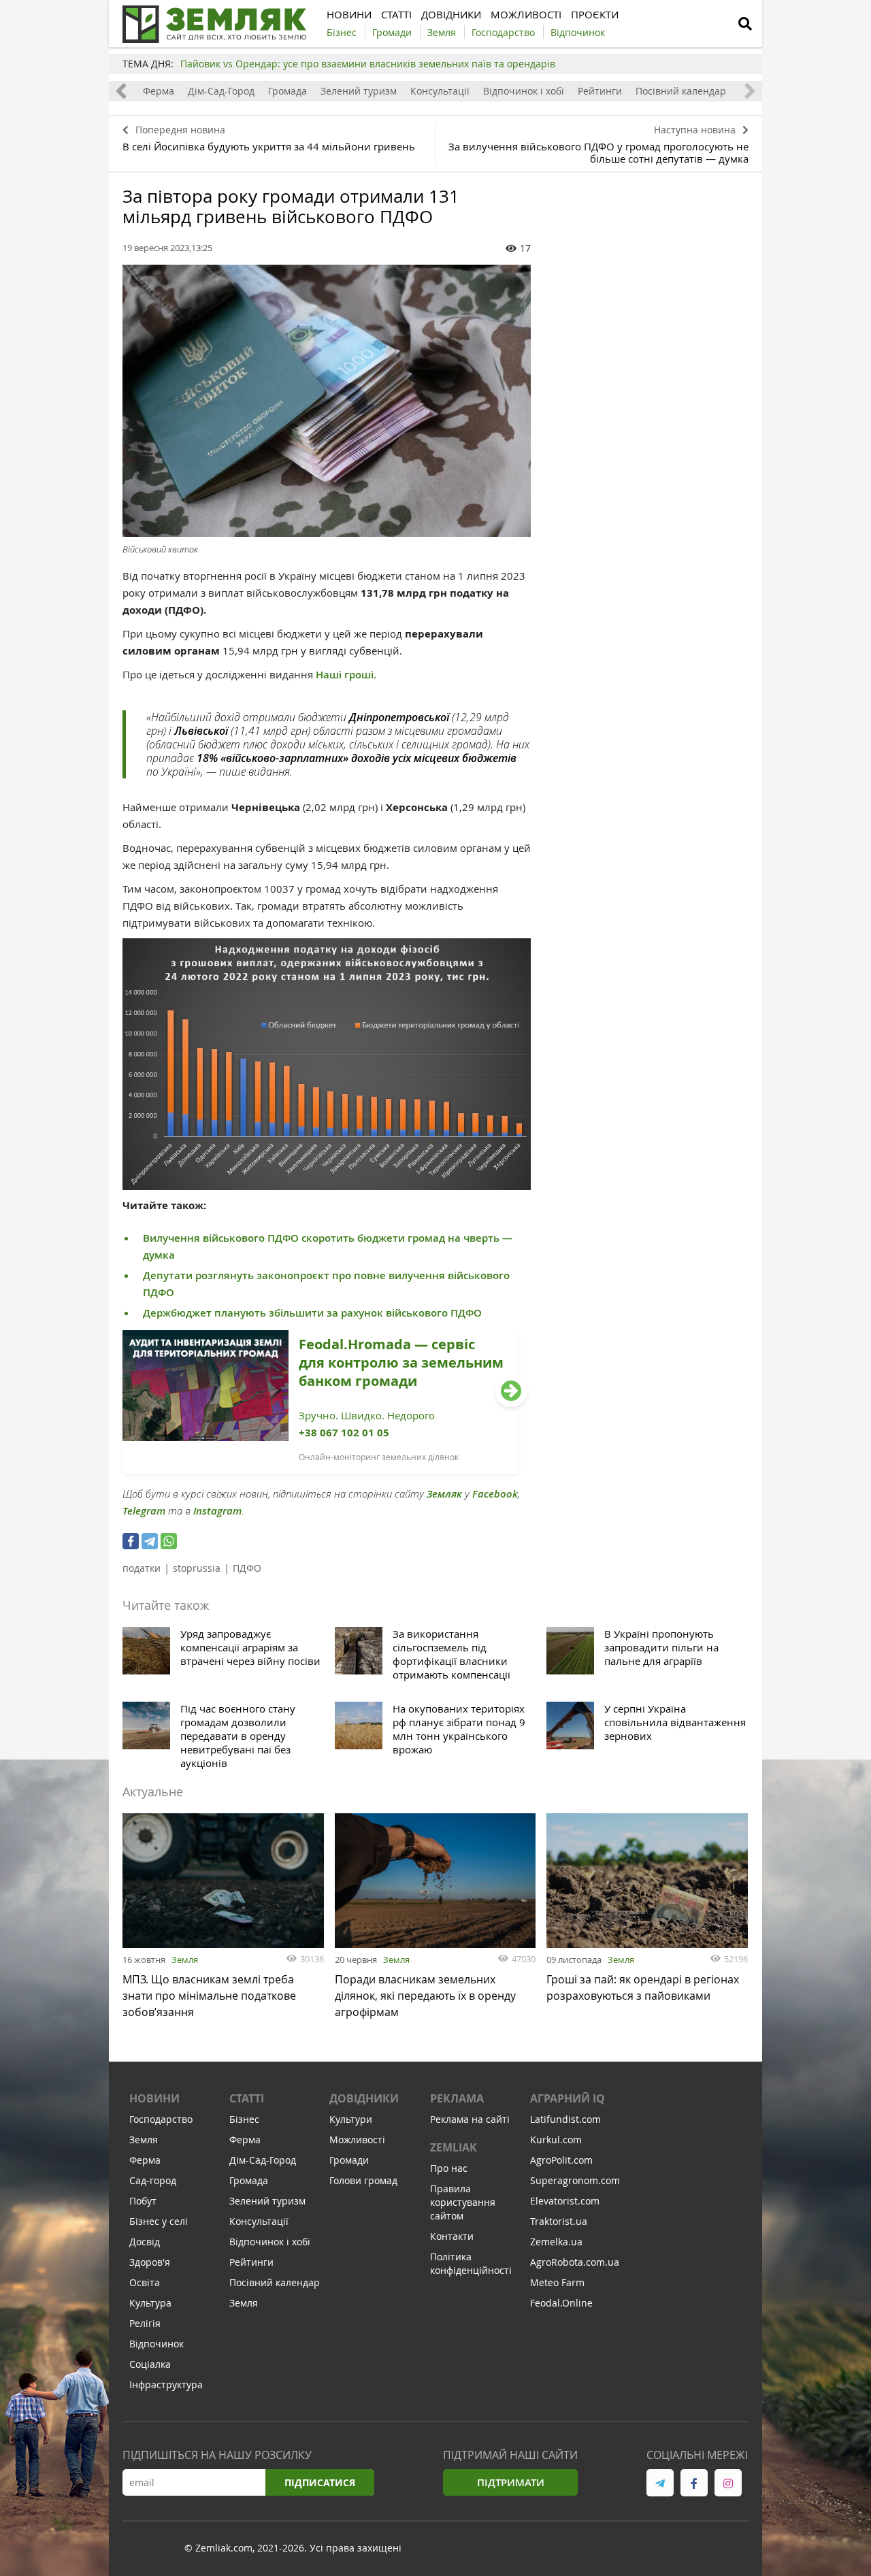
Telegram (144, 1511)
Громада (287, 91)
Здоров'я (150, 2262)
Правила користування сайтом (463, 2202)
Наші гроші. (345, 675)
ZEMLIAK (454, 2147)
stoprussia (197, 1568)
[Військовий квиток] (327, 401)
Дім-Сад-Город (221, 91)
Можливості (357, 2140)
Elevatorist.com (565, 2201)
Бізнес (244, 2119)
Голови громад (363, 2180)
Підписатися (320, 2482)
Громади (349, 2160)
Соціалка (150, 2364)
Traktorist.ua (559, 2221)
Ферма (159, 91)
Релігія (145, 2323)
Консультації (440, 91)
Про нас (449, 2168)
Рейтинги (600, 91)
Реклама (457, 2098)
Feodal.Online (561, 2303)
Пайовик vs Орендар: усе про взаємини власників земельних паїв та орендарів (368, 64)
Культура (150, 2303)
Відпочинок (157, 2344)
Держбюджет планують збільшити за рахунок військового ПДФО (312, 1313)
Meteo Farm (557, 2282)
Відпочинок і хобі (524, 91)
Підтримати (511, 2482)
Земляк (444, 1494)
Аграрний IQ (568, 2098)
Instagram (217, 1511)
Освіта (145, 2282)
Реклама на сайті (470, 2119)
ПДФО (247, 1568)
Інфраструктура (166, 2384)
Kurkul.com (556, 2140)
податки (142, 1568)
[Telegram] (150, 1541)
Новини (154, 2098)
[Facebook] (131, 1541)
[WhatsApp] (169, 1541)
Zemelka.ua (556, 2242)
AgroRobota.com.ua (575, 2262)
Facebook (495, 1494)
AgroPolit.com (561, 2160)
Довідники (364, 2098)
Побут (143, 2201)
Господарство (161, 2119)
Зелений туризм (359, 91)
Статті (247, 2098)
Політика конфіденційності (471, 2263)
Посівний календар (681, 91)
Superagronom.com (575, 2180)
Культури (351, 2119)
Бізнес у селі (159, 2221)
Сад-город (153, 2180)
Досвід (145, 2242)
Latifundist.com (565, 2119)
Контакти (452, 2236)
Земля (185, 1960)
